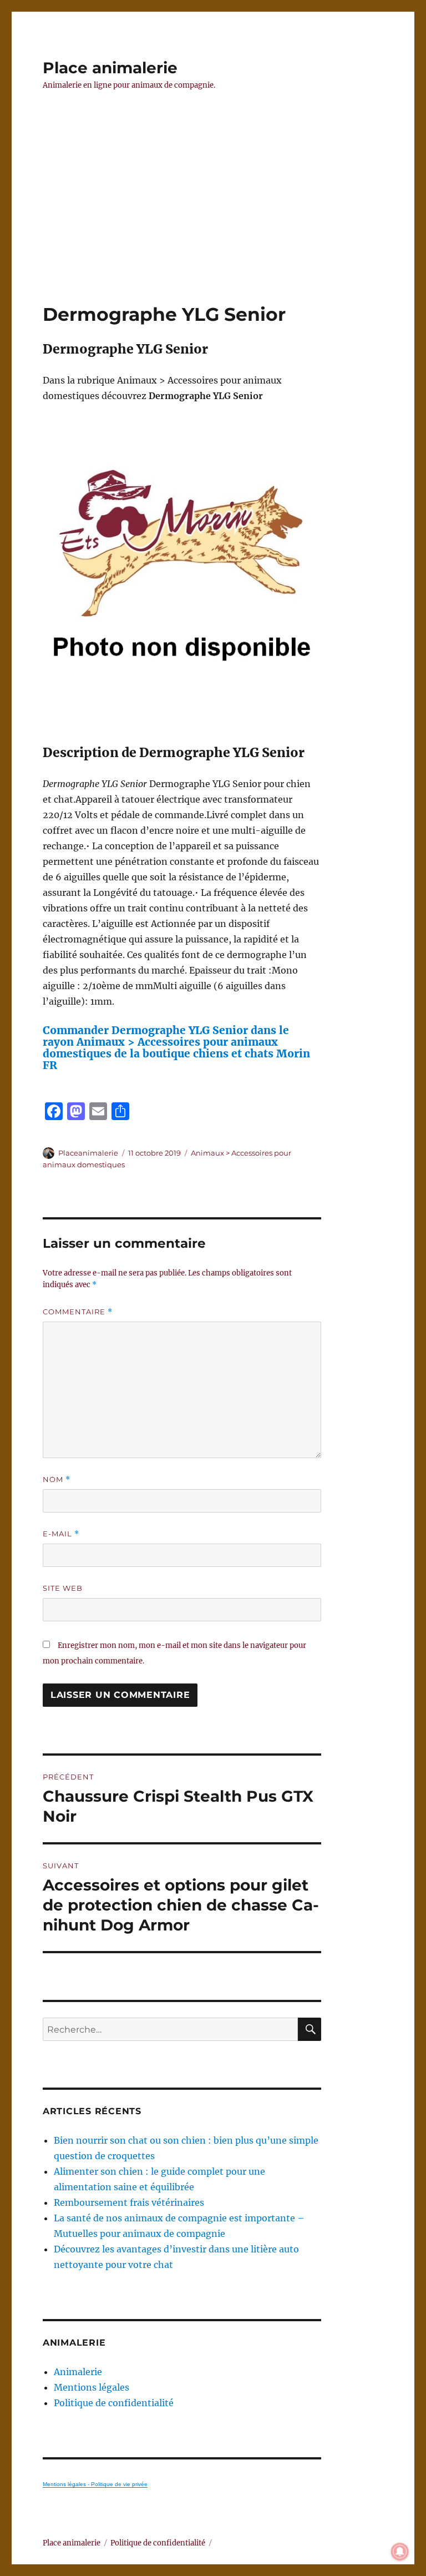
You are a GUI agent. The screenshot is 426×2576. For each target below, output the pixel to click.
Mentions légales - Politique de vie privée (95, 2484)
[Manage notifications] (400, 2552)
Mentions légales (92, 2387)
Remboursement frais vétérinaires (129, 2202)
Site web (63, 1588)
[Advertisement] (215, 220)
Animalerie (78, 2372)
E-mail (61, 1534)
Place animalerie (110, 68)
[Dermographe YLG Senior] (182, 574)
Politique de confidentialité (114, 2403)
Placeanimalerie (88, 1153)
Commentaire (78, 1312)
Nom (57, 1479)
